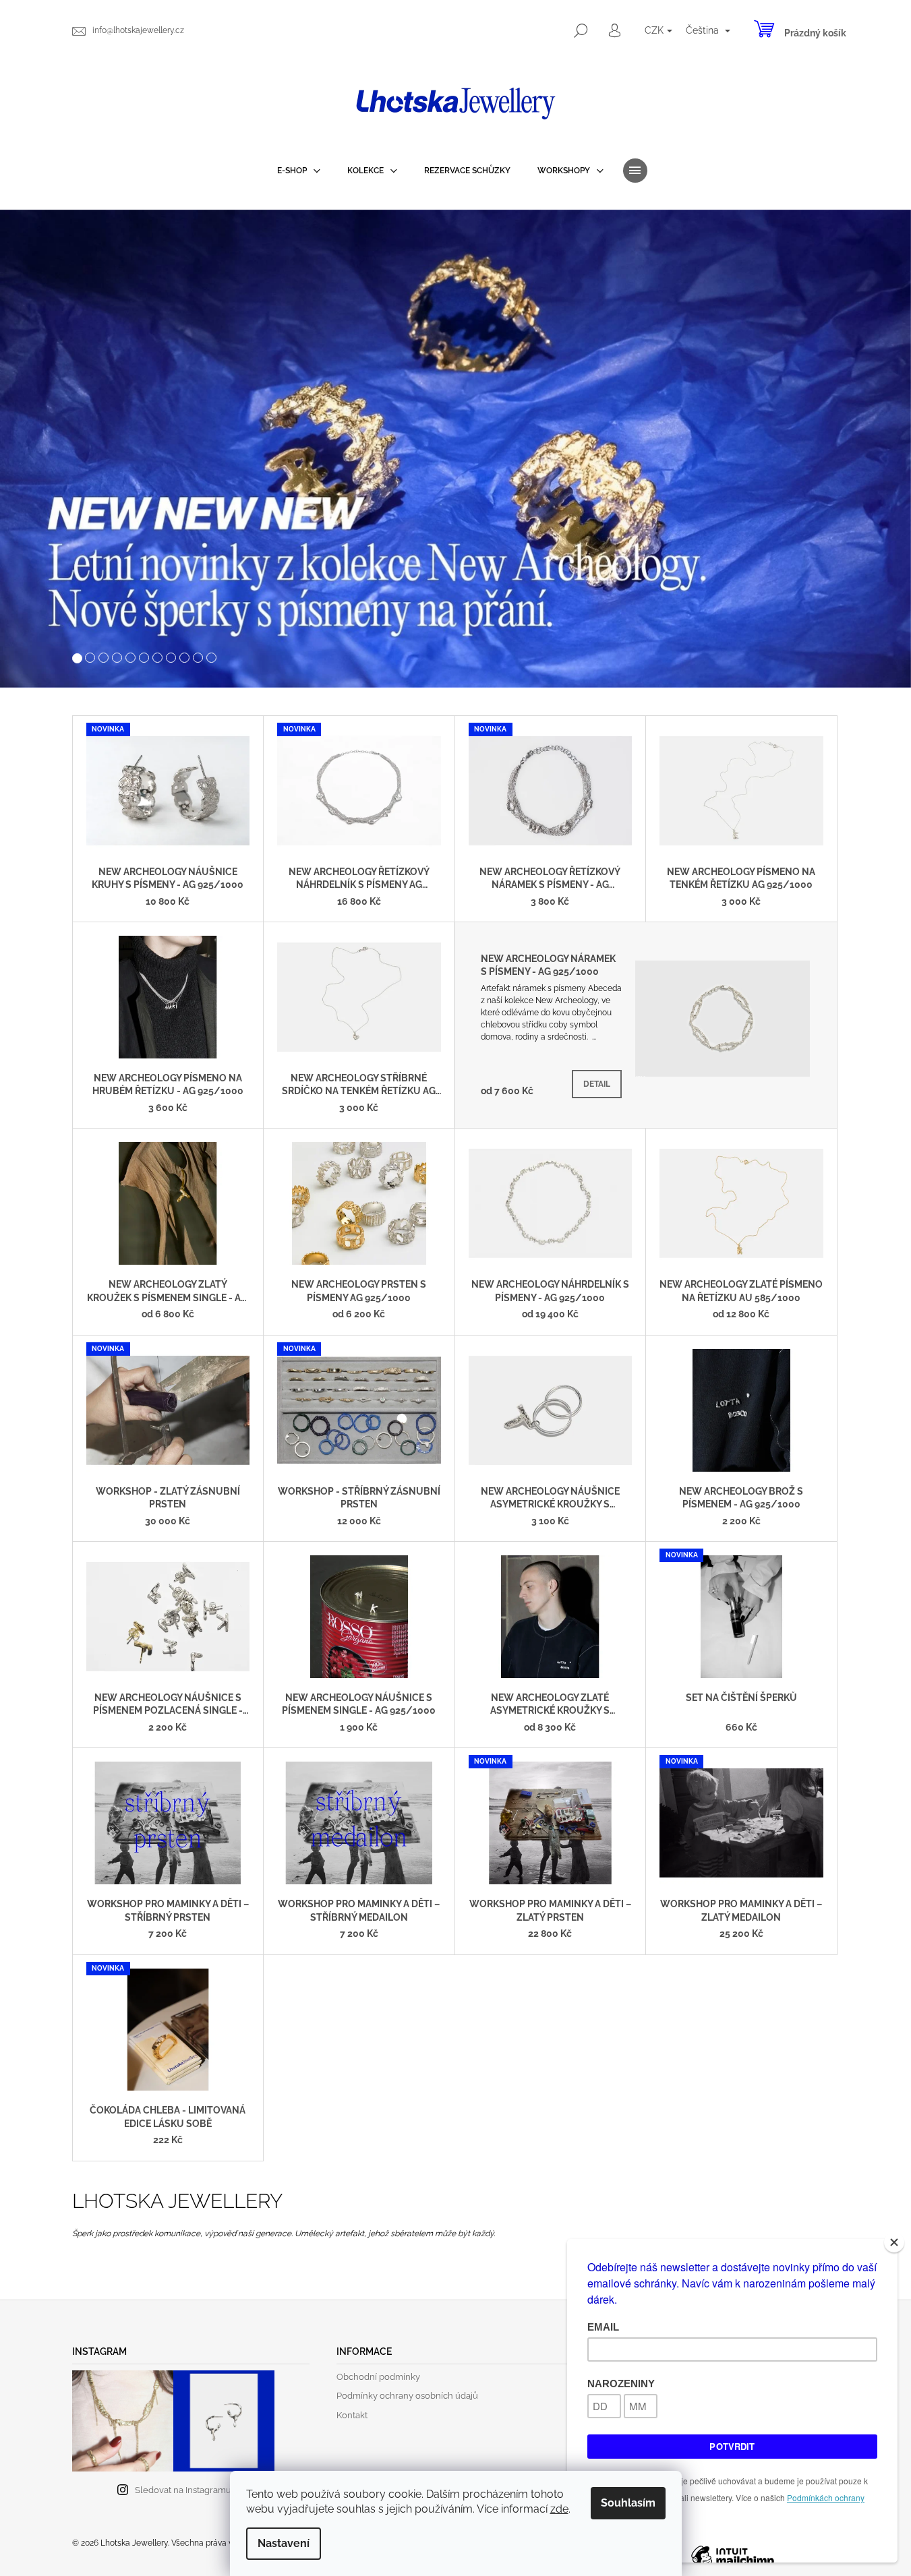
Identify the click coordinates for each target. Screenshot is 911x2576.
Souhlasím (628, 2503)
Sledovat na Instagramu (183, 2490)
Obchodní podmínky (378, 2377)
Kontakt (352, 2415)
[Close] (894, 2242)
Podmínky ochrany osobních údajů (407, 2396)
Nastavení (284, 2543)
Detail (597, 1084)
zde (559, 2509)
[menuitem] (299, 171)
